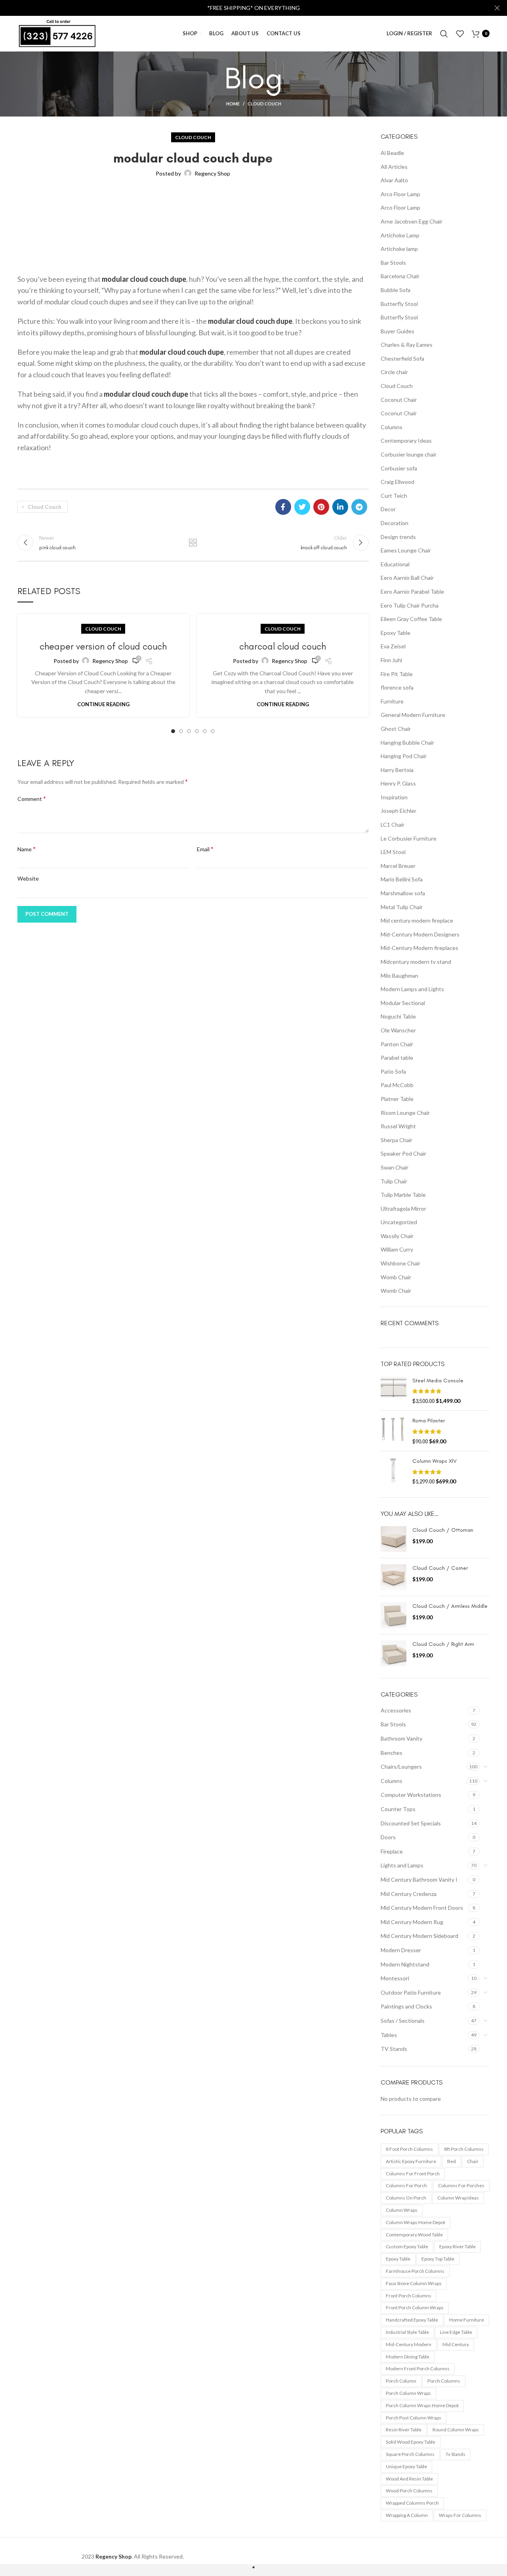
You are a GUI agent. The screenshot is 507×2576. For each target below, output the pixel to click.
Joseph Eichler (398, 811)
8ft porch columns (464, 2149)
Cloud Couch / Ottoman (443, 1530)
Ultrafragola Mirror (403, 1209)
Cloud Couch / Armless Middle (450, 1606)
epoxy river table (457, 2246)
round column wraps (456, 2430)
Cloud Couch (264, 104)
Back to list (193, 543)
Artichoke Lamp (400, 235)
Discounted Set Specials (411, 1823)
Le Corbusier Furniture (409, 838)
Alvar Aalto (394, 180)
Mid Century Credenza (409, 1894)
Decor (388, 509)
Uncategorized (399, 1222)
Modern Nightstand (405, 1964)
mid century (456, 2344)
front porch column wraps (415, 2308)
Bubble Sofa (395, 290)
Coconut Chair (399, 400)
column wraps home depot (416, 2222)
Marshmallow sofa (403, 893)
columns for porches (461, 2185)
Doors (388, 1837)
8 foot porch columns (409, 2149)
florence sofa (397, 687)
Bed (452, 2161)
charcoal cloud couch (283, 646)
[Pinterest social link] (321, 507)
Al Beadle (392, 153)
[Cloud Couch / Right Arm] (394, 1653)
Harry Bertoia (397, 770)
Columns (392, 427)
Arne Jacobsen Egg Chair (412, 221)
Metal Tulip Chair (402, 907)
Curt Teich (394, 496)
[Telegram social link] (359, 507)
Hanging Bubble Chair (407, 742)
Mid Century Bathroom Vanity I (419, 1879)
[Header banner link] (242, 8)
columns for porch (406, 2185)
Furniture (392, 701)
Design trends (398, 537)
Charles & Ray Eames (407, 345)
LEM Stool (393, 852)
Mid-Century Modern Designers (420, 934)
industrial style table (407, 2332)
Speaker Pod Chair (403, 1153)
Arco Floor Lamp (400, 194)
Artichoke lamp (399, 249)
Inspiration (394, 797)
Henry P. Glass (398, 783)
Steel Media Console (438, 1381)
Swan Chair (395, 1167)
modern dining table (408, 2357)
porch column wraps (408, 2393)
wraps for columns (460, 2515)
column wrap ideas (458, 2198)
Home (233, 104)
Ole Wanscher (398, 1030)
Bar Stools (393, 263)
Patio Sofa (393, 1071)
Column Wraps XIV (435, 1461)
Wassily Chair (397, 1236)
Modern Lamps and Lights (412, 989)
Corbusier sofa (399, 468)
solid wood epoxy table (411, 2442)
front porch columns (409, 2296)
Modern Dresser (401, 1950)
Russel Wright (398, 1126)
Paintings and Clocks (406, 2006)
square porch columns (410, 2454)
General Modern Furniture (413, 715)
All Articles (394, 167)
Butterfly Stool (399, 304)
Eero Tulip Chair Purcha (410, 605)
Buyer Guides (397, 331)
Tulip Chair (394, 1181)
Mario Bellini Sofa (402, 879)
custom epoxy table (407, 2246)
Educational (395, 564)
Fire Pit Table (397, 674)
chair (473, 2161)
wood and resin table (409, 2479)
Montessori (395, 1978)
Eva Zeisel (393, 646)
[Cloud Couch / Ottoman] (394, 1539)
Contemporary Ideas (406, 440)
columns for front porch (413, 2174)
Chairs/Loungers (401, 1767)
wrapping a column (407, 2515)
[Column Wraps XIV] (394, 1471)
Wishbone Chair (400, 1263)
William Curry (397, 1249)
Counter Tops (398, 1809)
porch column (401, 2381)
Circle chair (394, 372)
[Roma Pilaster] (394, 1431)
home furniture (467, 2320)
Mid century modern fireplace (417, 920)
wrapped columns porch (412, 2503)
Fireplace (392, 1851)
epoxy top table (438, 2259)
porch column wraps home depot (422, 2405)
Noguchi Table (398, 1016)
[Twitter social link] (302, 507)
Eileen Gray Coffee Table (411, 619)
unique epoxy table (406, 2466)
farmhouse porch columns (415, 2271)
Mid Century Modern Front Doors (422, 1908)
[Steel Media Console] (394, 1391)
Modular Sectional (403, 1003)
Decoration (395, 523)
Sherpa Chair (396, 1140)
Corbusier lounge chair (409, 454)
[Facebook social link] (283, 507)
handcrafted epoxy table (412, 2320)
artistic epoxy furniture (411, 2161)
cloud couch (45, 507)
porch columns (444, 2381)
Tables (389, 2035)
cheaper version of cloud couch (103, 646)
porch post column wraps (414, 2418)
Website (28, 878)
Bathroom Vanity (401, 1738)
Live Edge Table (456, 2332)
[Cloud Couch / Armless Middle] (394, 1615)
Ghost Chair (396, 729)
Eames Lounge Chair (406, 550)
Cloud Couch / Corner (440, 1568)
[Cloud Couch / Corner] (394, 1577)
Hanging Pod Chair (404, 756)
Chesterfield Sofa (402, 358)
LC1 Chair (393, 825)
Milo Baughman (399, 976)
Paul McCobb (397, 1085)
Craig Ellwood (397, 482)
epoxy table (398, 2259)
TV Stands (394, 2049)
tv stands (456, 2454)
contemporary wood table (414, 2235)
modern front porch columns (418, 2369)
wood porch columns (409, 2491)
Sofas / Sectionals (403, 2021)
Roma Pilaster (429, 1421)
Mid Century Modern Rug (412, 1922)
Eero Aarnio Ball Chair (407, 578)
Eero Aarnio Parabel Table (412, 591)
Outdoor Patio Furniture (411, 1992)
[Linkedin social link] (340, 507)
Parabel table (397, 1058)
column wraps (402, 2210)
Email (205, 849)
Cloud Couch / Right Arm (443, 1644)
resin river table (404, 2430)
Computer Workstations (411, 1795)
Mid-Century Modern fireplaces (419, 948)
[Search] (444, 34)
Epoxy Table (395, 633)
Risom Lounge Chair (405, 1113)
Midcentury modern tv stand (416, 962)
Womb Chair (396, 1277)
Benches (392, 1753)
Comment (32, 798)
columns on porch (406, 2198)
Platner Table (397, 1099)
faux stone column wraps (414, 2283)
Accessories (396, 1710)
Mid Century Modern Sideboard (419, 1936)
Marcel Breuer (398, 866)
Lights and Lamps (402, 1865)
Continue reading (103, 704)
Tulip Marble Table (403, 1195)
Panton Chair (397, 1044)
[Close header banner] (497, 8)
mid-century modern (409, 2344)
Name (27, 849)
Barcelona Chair (400, 276)
